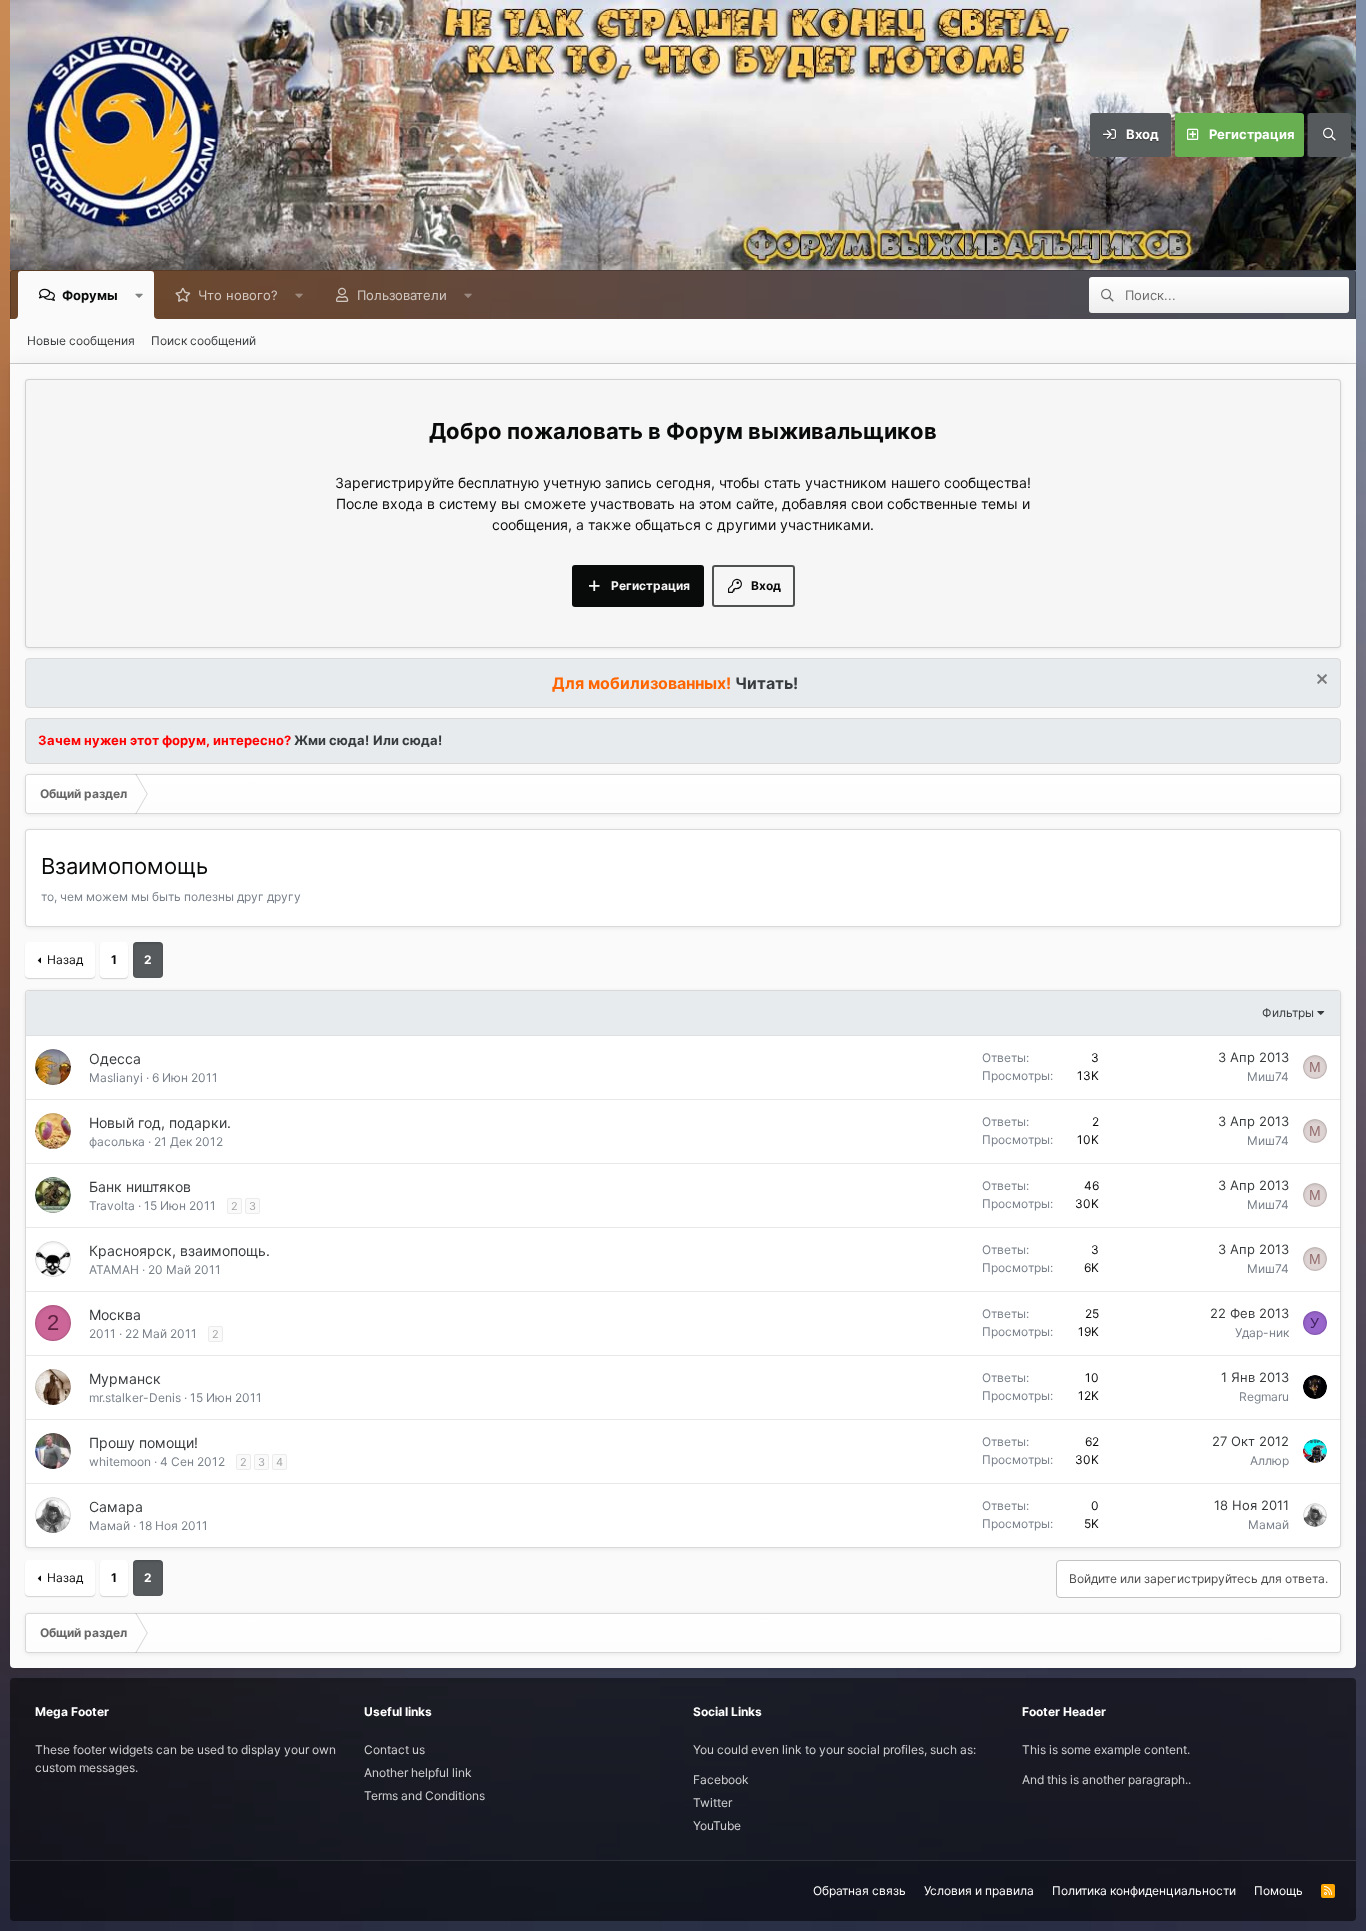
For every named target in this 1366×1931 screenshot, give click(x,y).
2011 (102, 1333)
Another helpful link (418, 1772)
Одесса (115, 1058)
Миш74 (1268, 1076)
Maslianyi (116, 1077)
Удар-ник (1262, 1332)
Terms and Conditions (424, 1795)
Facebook (721, 1779)
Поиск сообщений (203, 340)
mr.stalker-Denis (135, 1397)
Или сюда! (407, 740)
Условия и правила (979, 1890)
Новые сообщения (81, 340)
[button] (139, 295)
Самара (116, 1506)
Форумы (90, 295)
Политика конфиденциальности (1144, 1890)
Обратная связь (859, 1890)
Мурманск (125, 1378)
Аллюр (1269, 1460)
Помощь (1278, 1890)
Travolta (112, 1205)
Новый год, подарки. (160, 1122)
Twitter (712, 1802)
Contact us (394, 1749)
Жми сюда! (330, 740)
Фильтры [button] (1288, 1012)
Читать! (766, 683)
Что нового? (238, 295)
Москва (115, 1314)
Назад (65, 959)
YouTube (717, 1825)
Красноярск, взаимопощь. (179, 1250)
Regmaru (1264, 1396)
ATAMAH (114, 1269)
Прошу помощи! (143, 1442)
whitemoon (120, 1461)
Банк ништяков (140, 1186)
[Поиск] (1329, 135)
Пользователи (402, 295)
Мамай (109, 1525)
